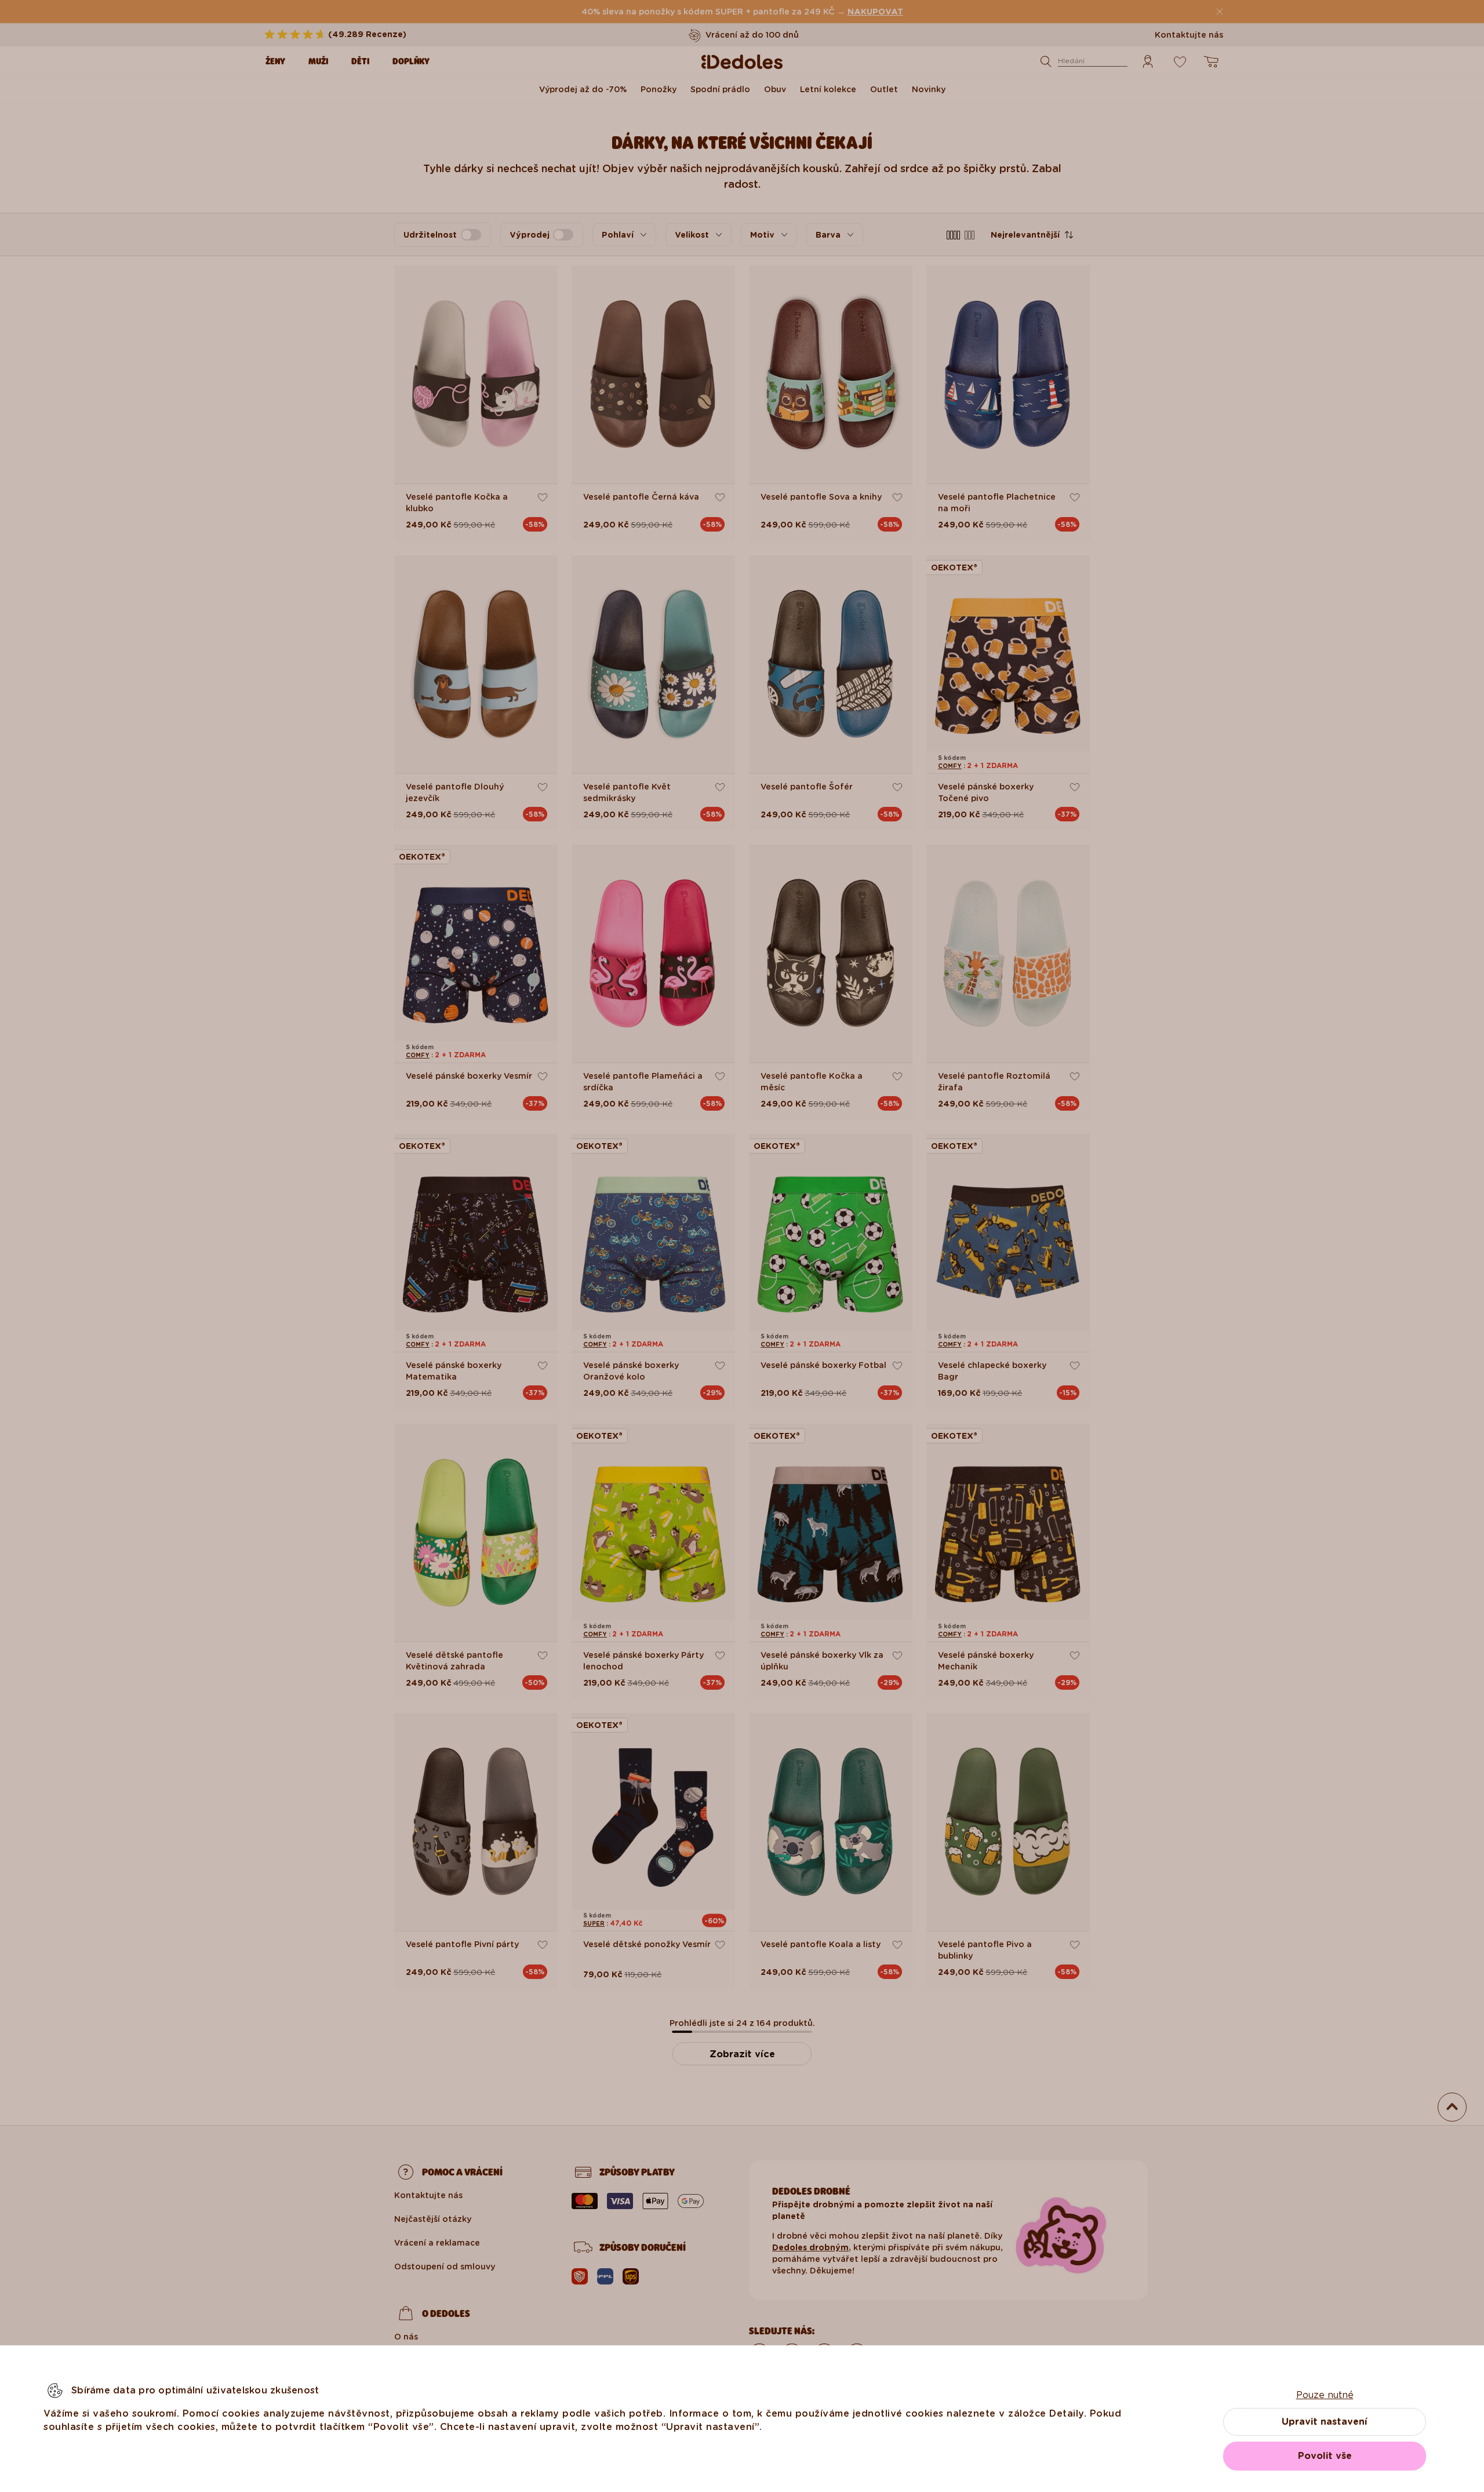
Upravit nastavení (1325, 2422)
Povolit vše (1325, 2456)
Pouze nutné (1325, 2395)
